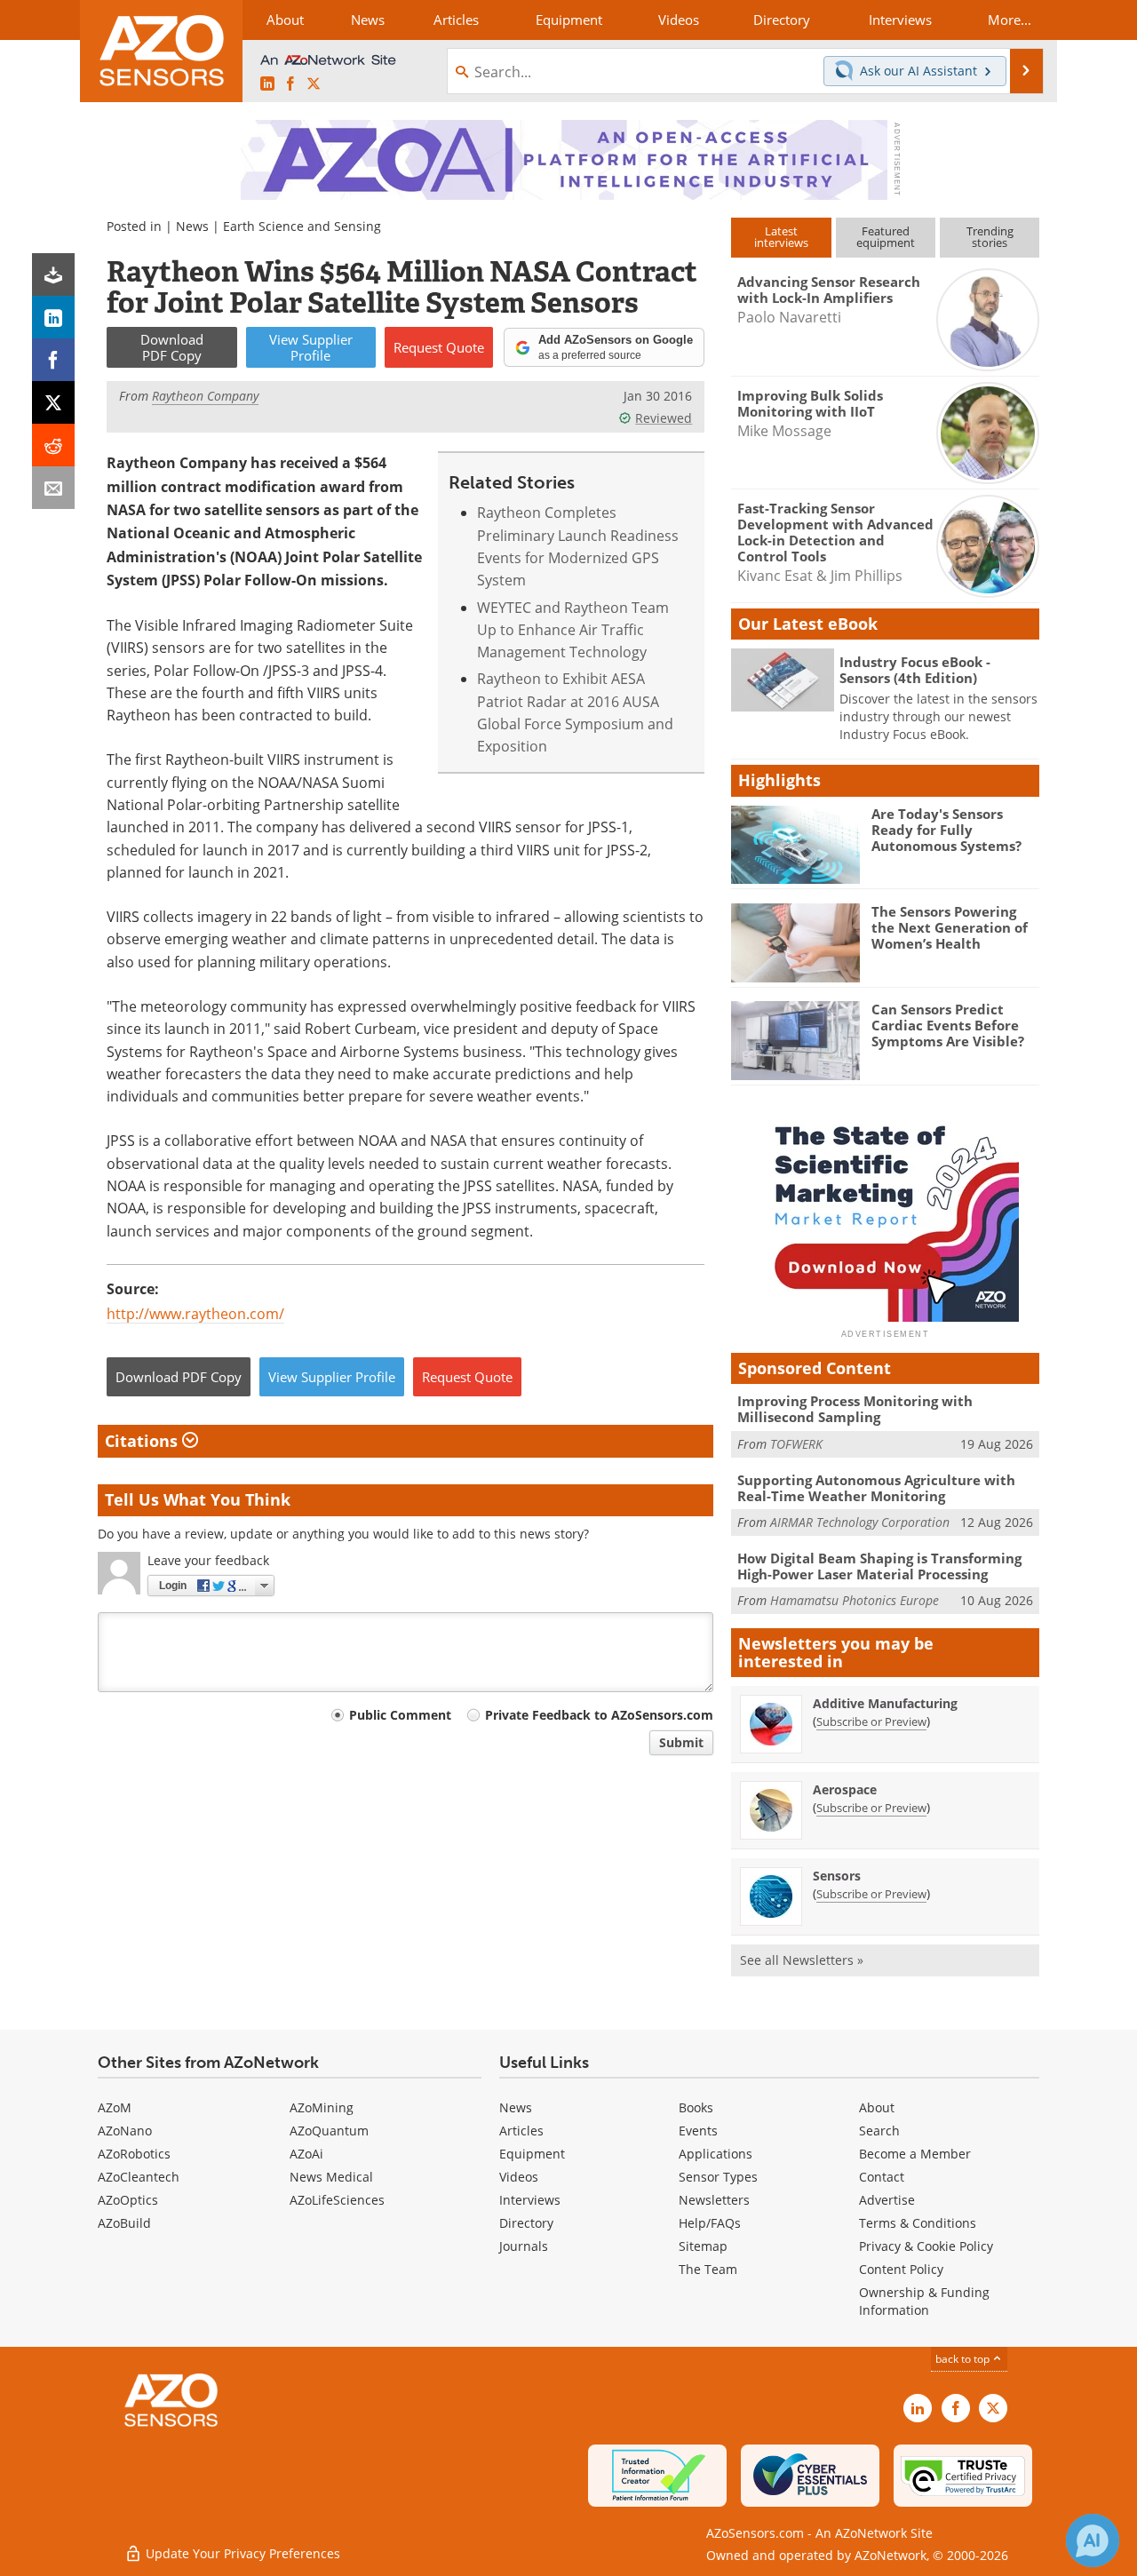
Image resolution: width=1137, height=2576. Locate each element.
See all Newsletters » (802, 1960)
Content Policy (901, 2269)
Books (696, 2107)
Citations (143, 1441)
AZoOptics (128, 2200)
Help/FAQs (710, 2223)
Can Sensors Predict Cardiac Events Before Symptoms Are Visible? (948, 1025)
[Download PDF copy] (53, 274)
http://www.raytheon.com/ (195, 1313)
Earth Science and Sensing (302, 226)
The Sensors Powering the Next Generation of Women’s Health (950, 927)
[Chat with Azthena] (1093, 2540)
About (877, 2107)
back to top (964, 2358)
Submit (681, 1742)
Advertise (887, 2200)
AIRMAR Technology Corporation (860, 1522)
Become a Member (915, 2154)
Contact (882, 2177)
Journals (524, 2246)
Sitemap (703, 2246)
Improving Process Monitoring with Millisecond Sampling (855, 1409)
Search (879, 2131)
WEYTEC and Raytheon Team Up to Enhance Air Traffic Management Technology (573, 630)
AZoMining (322, 2107)
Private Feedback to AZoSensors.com (599, 1715)
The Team (708, 2269)
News (192, 226)
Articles (521, 2131)
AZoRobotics (134, 2154)
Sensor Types (718, 2177)
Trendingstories (990, 237)
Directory (526, 2223)
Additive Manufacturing (885, 1703)
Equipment (532, 2154)
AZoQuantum (329, 2131)
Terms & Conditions (918, 2223)
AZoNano (125, 2131)
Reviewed (664, 418)
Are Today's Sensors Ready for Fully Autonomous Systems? (946, 830)
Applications (716, 2154)
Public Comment (400, 1715)
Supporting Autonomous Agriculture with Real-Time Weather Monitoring (876, 1488)
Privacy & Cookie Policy (926, 2246)
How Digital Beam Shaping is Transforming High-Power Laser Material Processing (879, 1566)
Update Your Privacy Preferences (241, 2553)
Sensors (837, 1876)
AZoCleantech (139, 2177)
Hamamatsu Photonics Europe (855, 1600)
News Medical (331, 2177)
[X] (53, 402)
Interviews (530, 2200)
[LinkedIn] (53, 317)
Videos (519, 2177)
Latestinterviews (781, 237)
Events (698, 2131)
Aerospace (845, 1789)
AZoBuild (124, 2223)
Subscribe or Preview (871, 1721)
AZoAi (306, 2154)
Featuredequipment (886, 237)
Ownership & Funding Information (924, 2301)
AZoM (115, 2107)
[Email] (53, 488)
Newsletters (714, 2200)
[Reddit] (53, 445)
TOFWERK (796, 1444)
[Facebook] (53, 360)
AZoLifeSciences (337, 2200)
